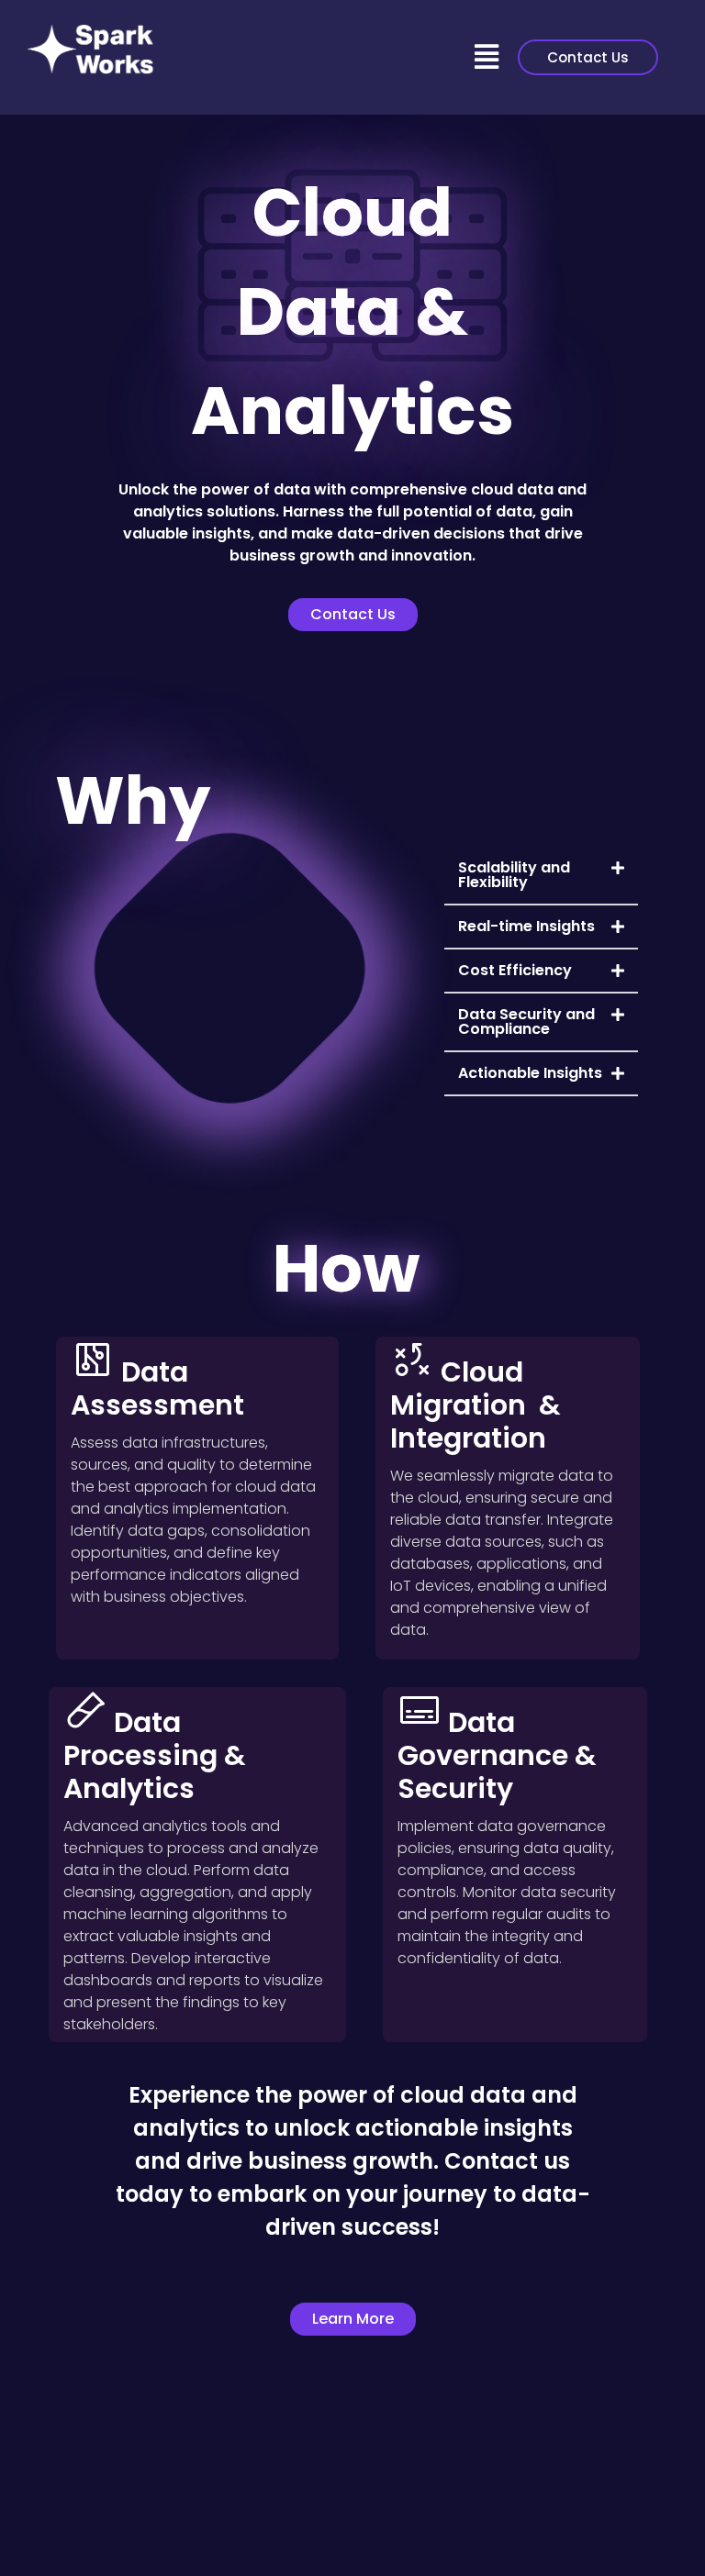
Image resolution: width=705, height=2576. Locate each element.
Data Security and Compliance (526, 1022)
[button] (487, 58)
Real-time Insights (526, 926)
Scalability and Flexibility (514, 875)
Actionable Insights (530, 1073)
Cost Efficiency (515, 970)
